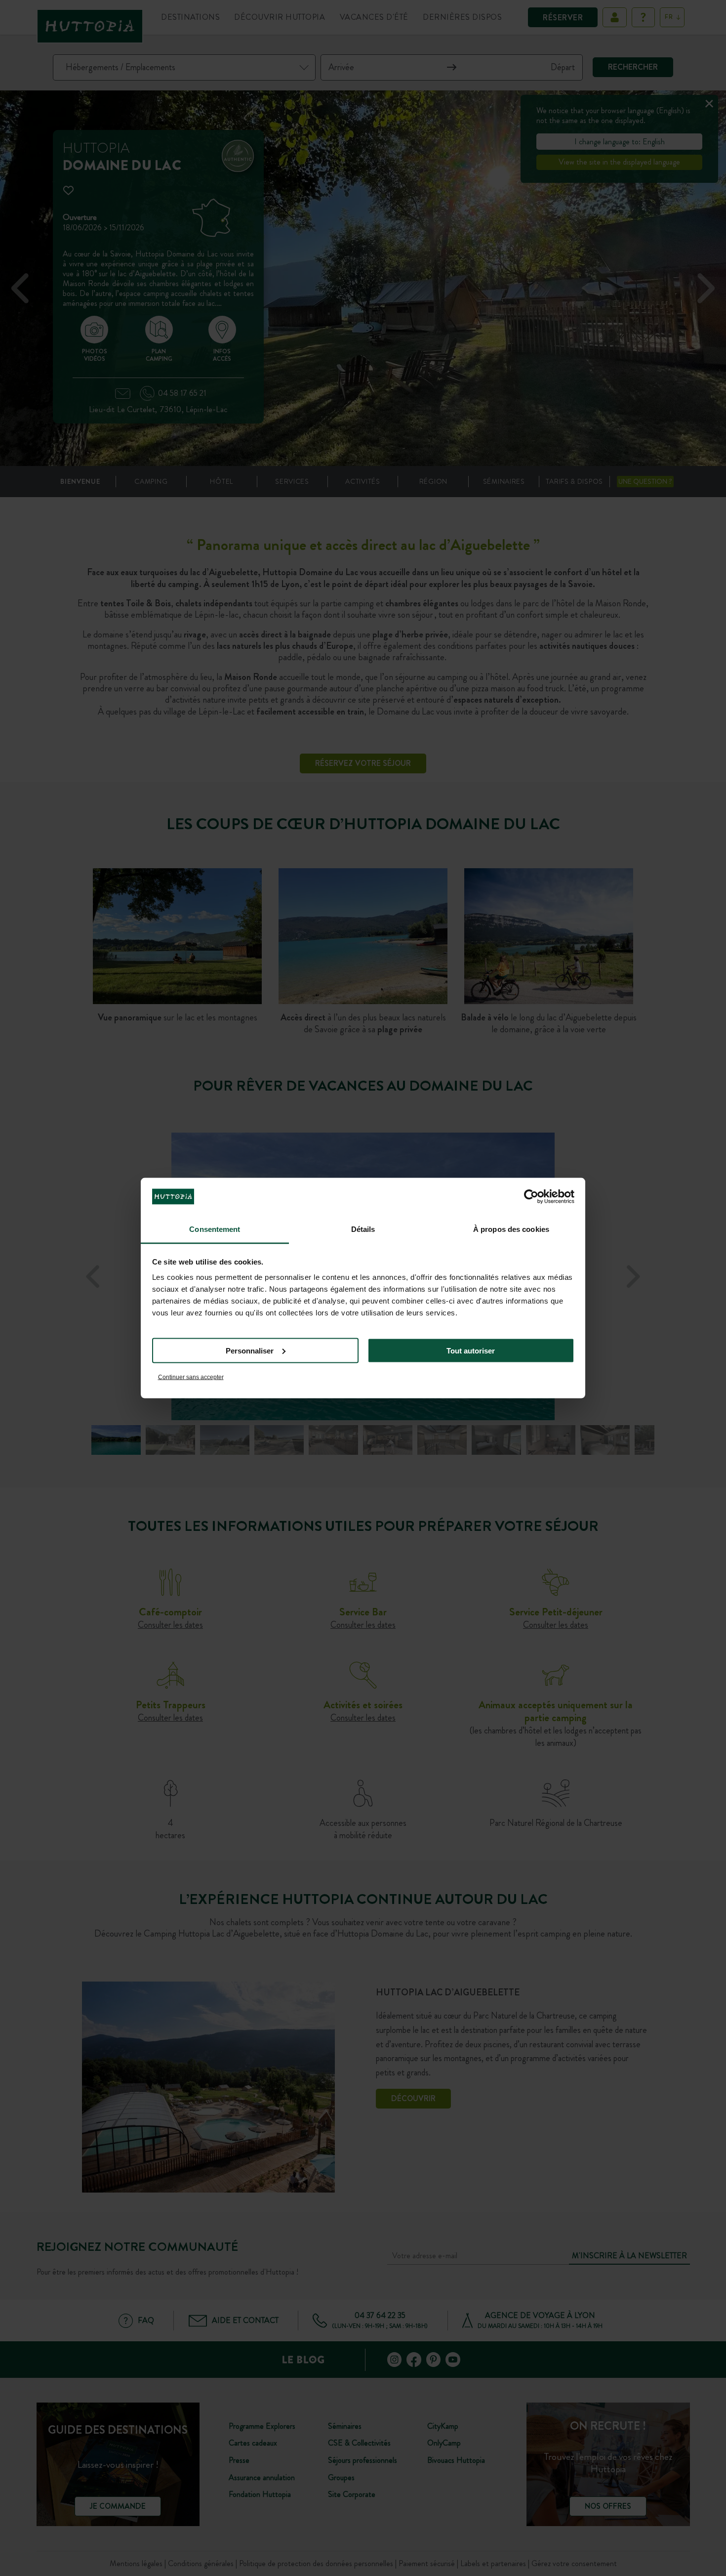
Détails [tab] (363, 1229)
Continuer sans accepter (191, 1377)
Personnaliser (250, 1350)
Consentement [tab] (215, 1229)
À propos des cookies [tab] (511, 1229)
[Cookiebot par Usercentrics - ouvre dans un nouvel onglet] (531, 1196)
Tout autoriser (471, 1350)
